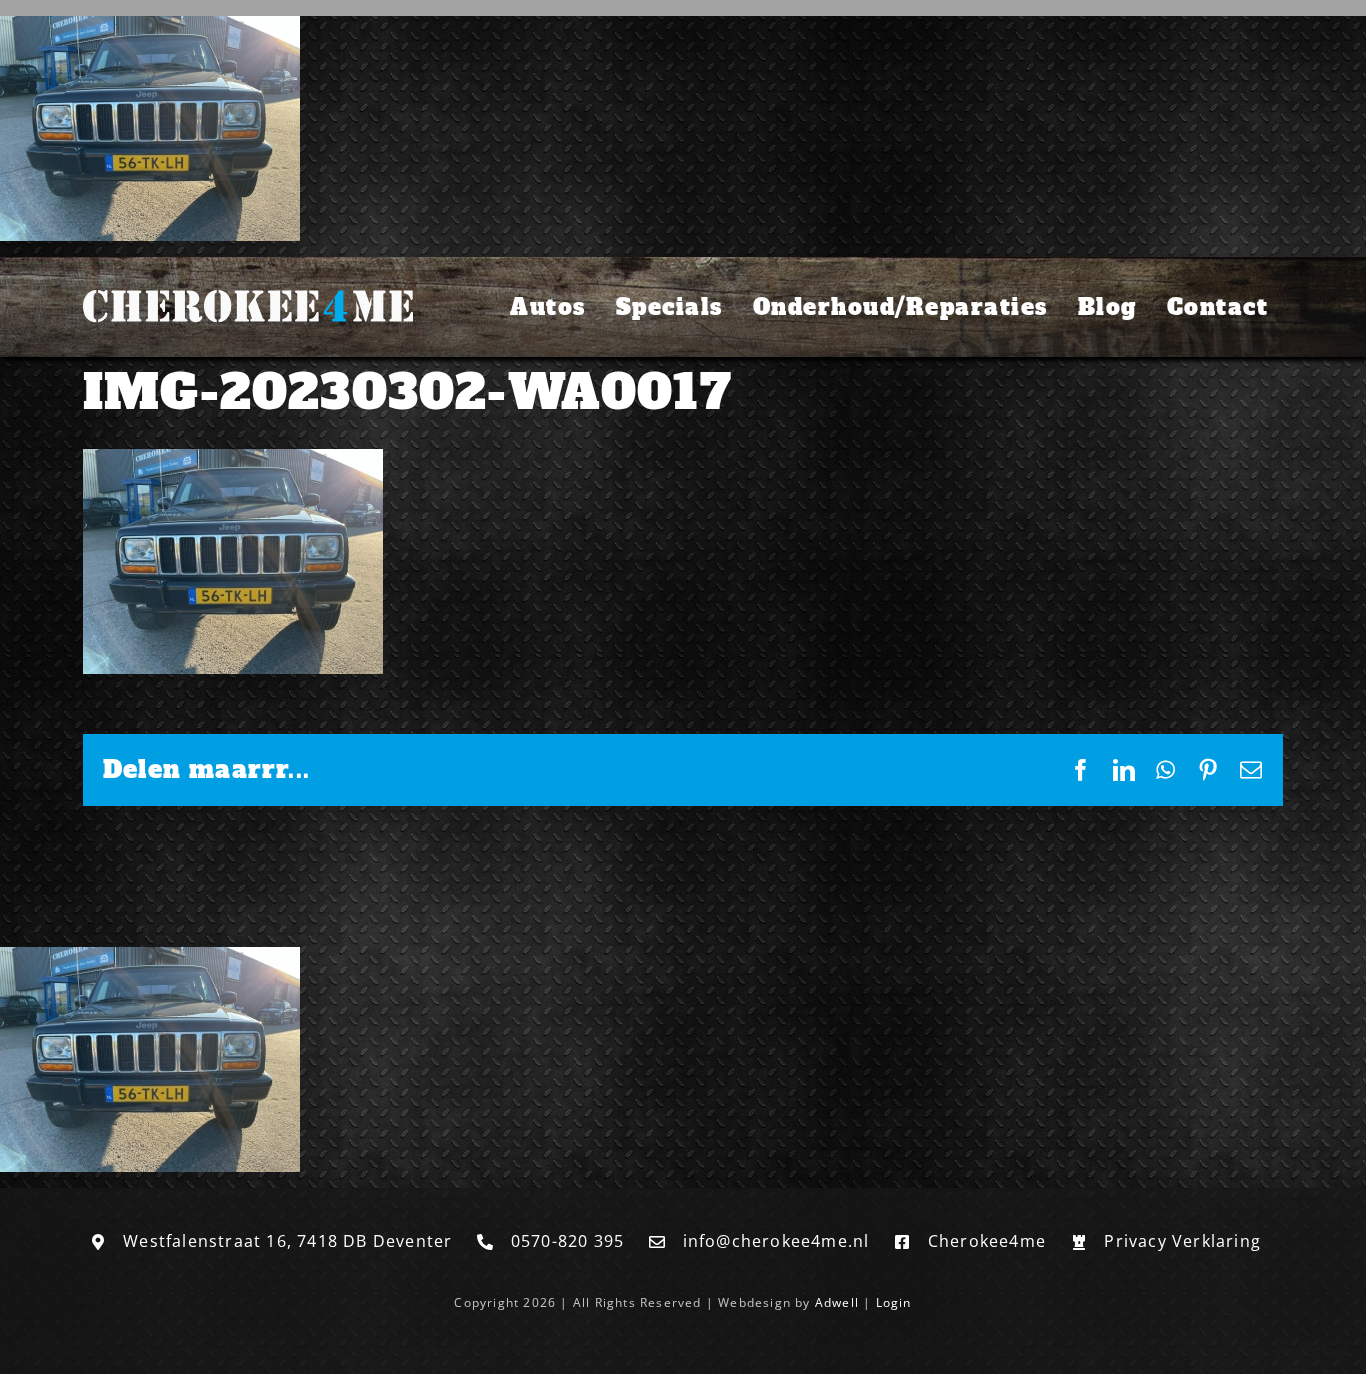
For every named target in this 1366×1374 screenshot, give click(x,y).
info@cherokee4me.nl (776, 1241)
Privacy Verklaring (1182, 1241)
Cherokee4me (987, 1241)
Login (894, 1302)
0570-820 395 (567, 1241)
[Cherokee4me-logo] (248, 286)
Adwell (837, 1302)
